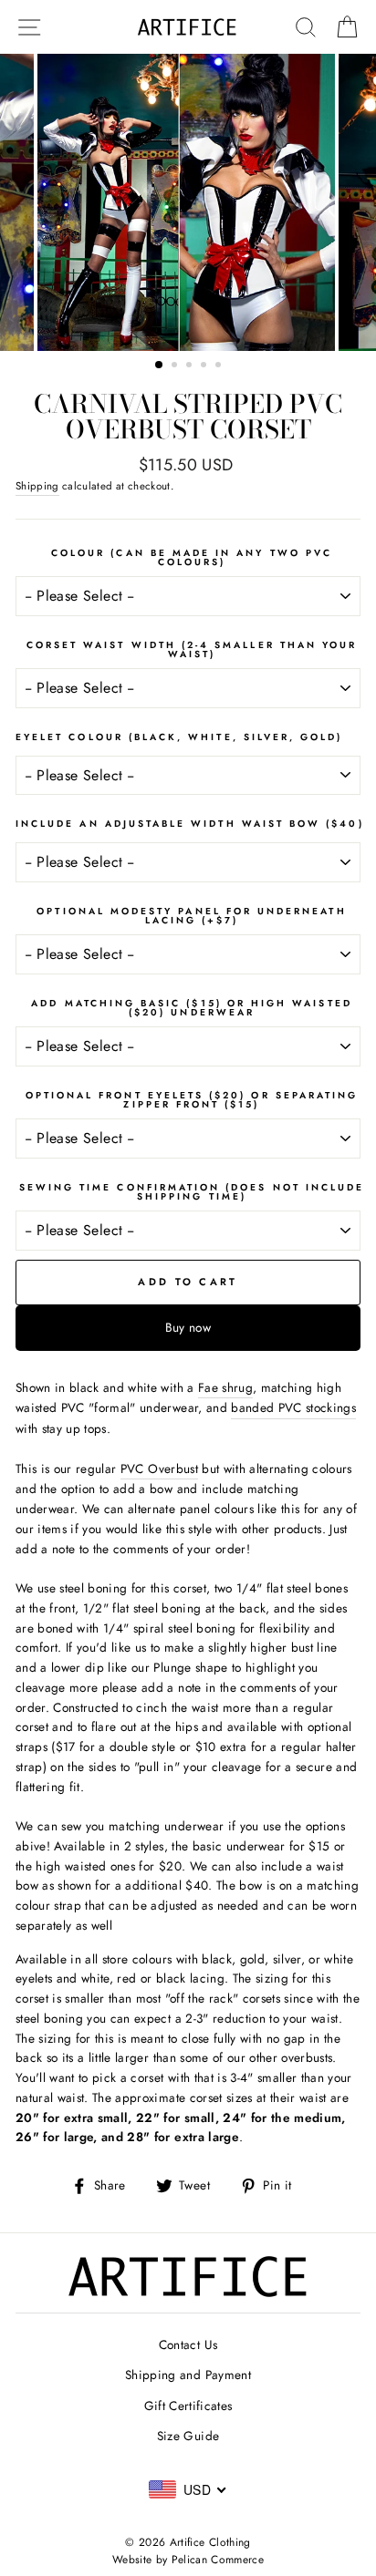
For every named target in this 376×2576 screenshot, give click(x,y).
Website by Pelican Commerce (188, 2560)
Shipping (37, 486)
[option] (188, 202)
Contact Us (188, 2344)
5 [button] (220, 366)
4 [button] (205, 366)
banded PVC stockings (293, 1407)
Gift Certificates (188, 2406)
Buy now (188, 1327)
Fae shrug (225, 1387)
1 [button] (160, 366)
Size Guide (188, 2436)
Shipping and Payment (188, 2375)
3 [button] (191, 366)
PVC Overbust (159, 1468)
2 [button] (176, 366)
